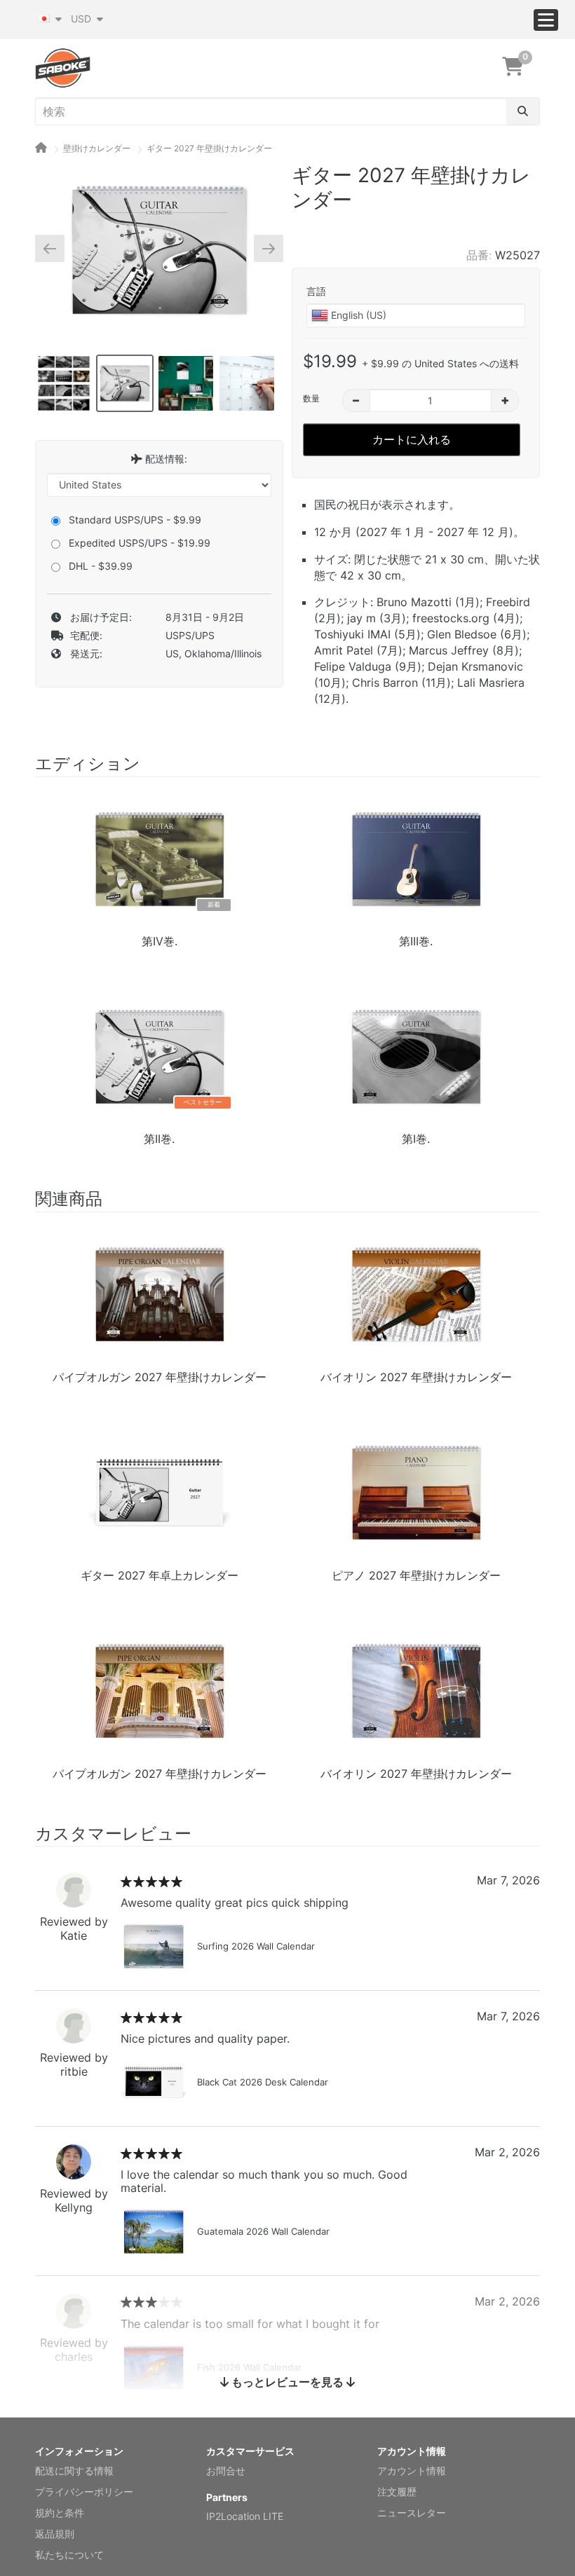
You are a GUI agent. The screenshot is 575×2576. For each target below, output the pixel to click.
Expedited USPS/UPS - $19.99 (140, 543)
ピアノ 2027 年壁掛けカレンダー (416, 1575)
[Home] (41, 148)
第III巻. (416, 941)
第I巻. (416, 1139)
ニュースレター (412, 2513)
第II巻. (159, 1139)
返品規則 (55, 2534)
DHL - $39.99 (101, 566)
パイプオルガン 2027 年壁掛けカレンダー (160, 1377)
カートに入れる (412, 439)
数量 (311, 398)
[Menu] (546, 20)
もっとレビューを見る (287, 2382)
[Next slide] (263, 248)
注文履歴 (397, 2492)
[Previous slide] (55, 248)
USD (82, 19)
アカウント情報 (412, 2471)
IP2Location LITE (245, 2516)
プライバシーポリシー (84, 2492)
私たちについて (69, 2555)
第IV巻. (160, 941)
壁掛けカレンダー (97, 148)
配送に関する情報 (74, 2471)
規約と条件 (60, 2513)
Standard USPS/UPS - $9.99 (135, 520)
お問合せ (226, 2471)
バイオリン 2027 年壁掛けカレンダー (416, 1377)
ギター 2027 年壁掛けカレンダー (209, 148)
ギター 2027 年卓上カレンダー (160, 1575)
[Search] (523, 111)
